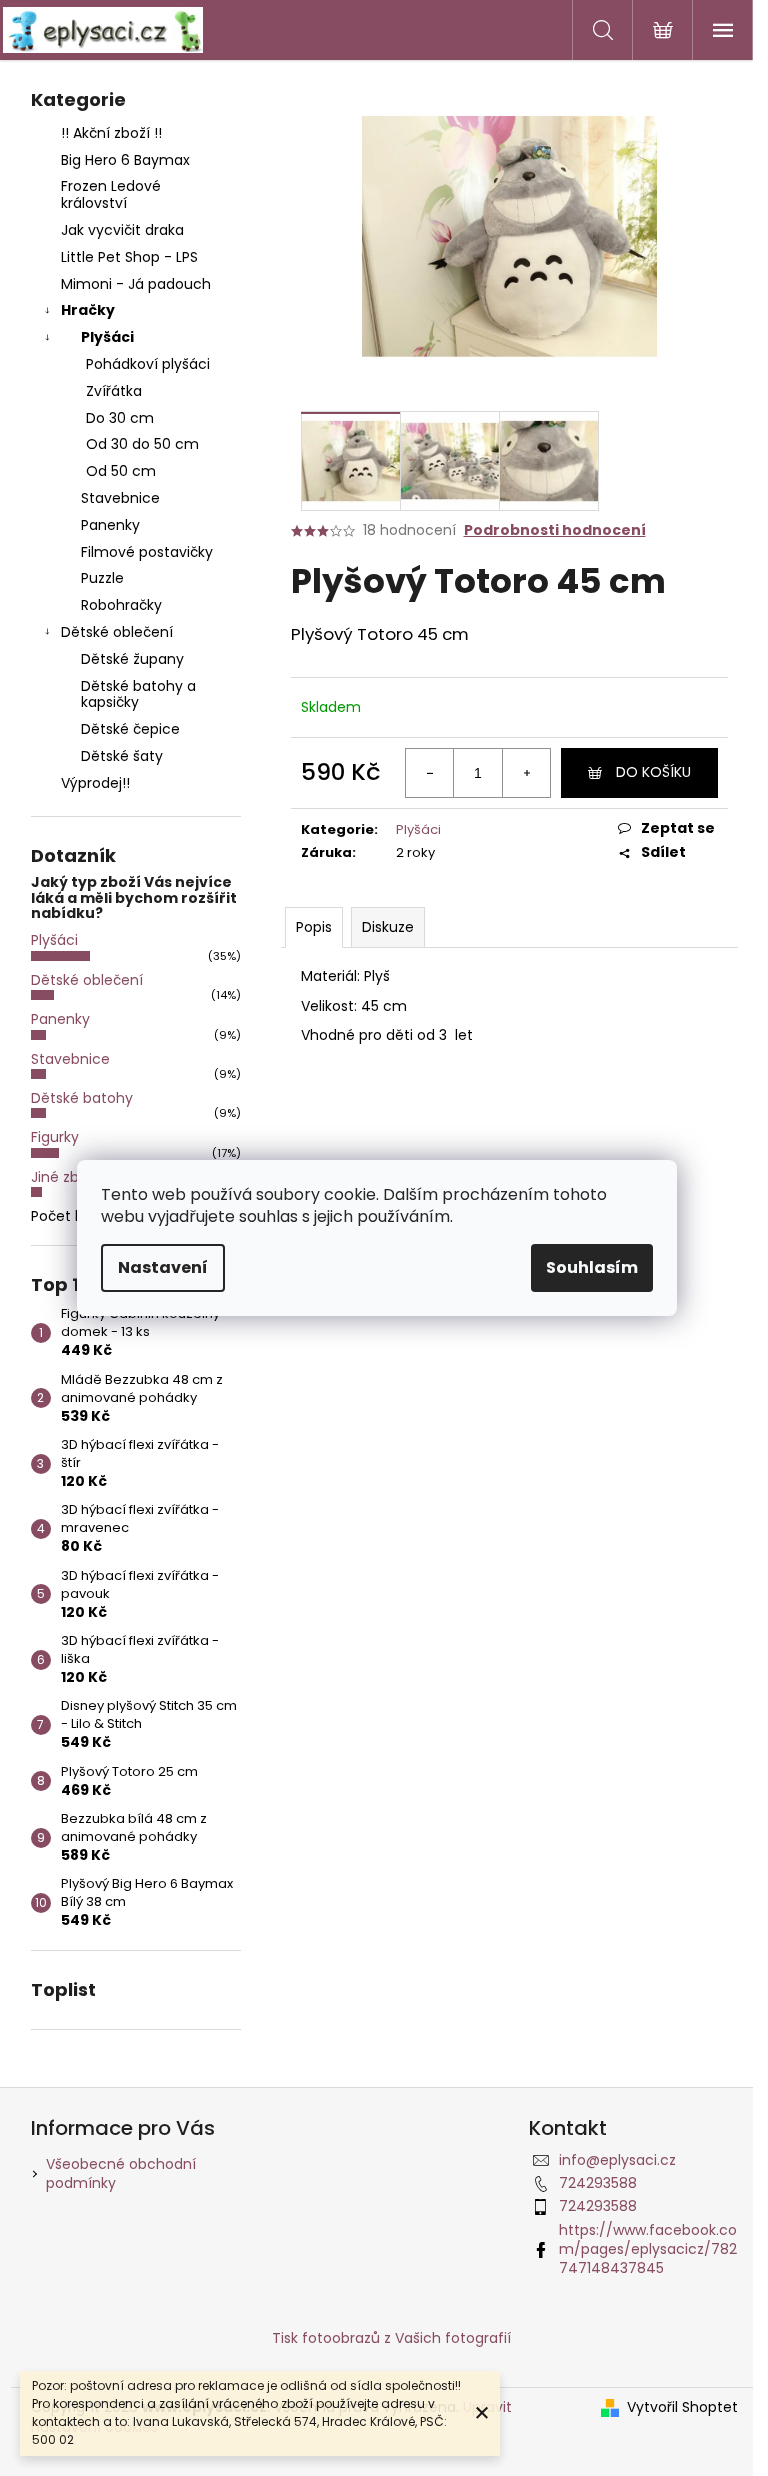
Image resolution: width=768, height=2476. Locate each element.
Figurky (55, 1137)
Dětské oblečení (117, 632)
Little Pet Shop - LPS (129, 257)
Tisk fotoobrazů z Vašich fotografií (391, 2338)
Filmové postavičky (147, 552)
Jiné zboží (65, 1177)
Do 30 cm (120, 418)
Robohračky (121, 605)
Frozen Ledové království (111, 194)
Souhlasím (592, 1267)
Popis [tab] (314, 927)
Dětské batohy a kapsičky (138, 694)
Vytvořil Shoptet (682, 2407)
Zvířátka (114, 391)
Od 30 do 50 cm (142, 444)
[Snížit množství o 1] (430, 773)
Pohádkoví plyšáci (148, 364)
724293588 (598, 2183)
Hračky (88, 310)
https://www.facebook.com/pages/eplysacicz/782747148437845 (648, 2249)
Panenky (110, 525)
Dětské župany (132, 659)
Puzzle (102, 578)
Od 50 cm (121, 471)
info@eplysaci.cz (617, 2160)
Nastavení (163, 1267)
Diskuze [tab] (388, 927)
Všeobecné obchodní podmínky (121, 2173)
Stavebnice (120, 498)
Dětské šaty (122, 756)
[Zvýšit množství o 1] (526, 773)
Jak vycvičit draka (122, 230)
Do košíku (653, 772)
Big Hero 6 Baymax (125, 160)
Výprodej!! (95, 783)
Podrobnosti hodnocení (555, 530)
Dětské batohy (82, 1098)
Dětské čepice (130, 729)
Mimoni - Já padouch (136, 284)
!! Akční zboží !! (111, 133)
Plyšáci (107, 337)
